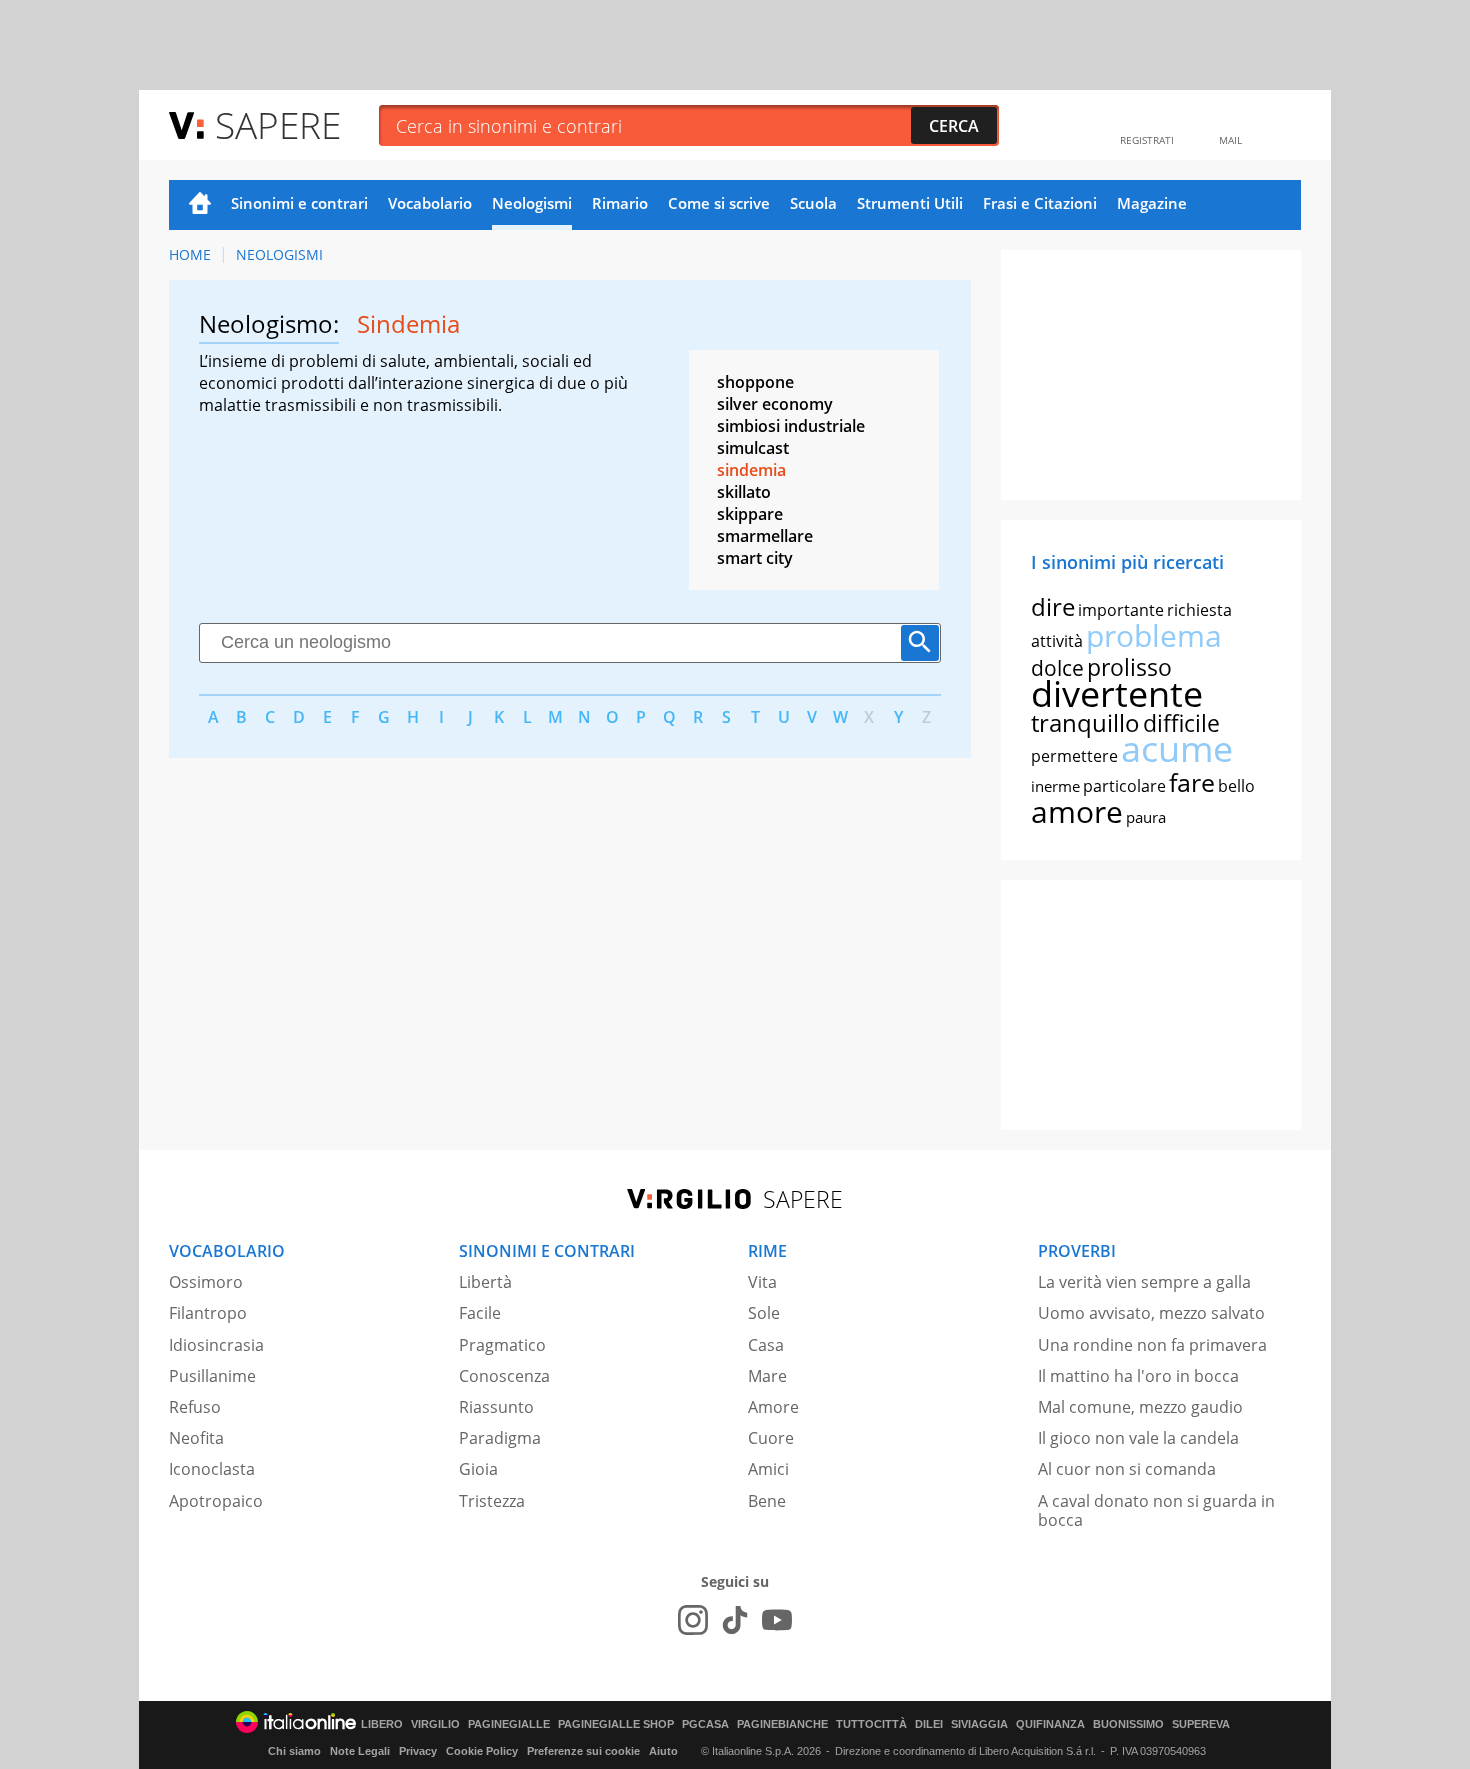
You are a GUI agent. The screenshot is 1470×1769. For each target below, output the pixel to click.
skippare (750, 514)
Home (200, 205)
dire (1053, 606)
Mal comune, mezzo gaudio (1140, 1407)
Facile (480, 1313)
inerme (1055, 786)
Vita (762, 1282)
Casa (766, 1345)
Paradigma (500, 1438)
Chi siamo (294, 1751)
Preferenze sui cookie (583, 1751)
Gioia (478, 1469)
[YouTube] (777, 1620)
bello (1236, 786)
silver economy (775, 404)
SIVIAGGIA (979, 1724)
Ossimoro (206, 1282)
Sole (764, 1313)
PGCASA (705, 1724)
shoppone (755, 382)
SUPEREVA (1201, 1724)
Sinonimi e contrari (299, 203)
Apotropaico (216, 1501)
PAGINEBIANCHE (782, 1724)
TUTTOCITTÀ (871, 1724)
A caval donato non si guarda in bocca (1156, 1510)
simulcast (753, 448)
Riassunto (496, 1407)
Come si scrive (719, 203)
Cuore (771, 1438)
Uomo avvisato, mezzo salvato (1151, 1313)
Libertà (485, 1282)
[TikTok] (735, 1620)
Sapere (278, 124)
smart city (755, 558)
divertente (1117, 693)
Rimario (620, 203)
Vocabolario (430, 203)
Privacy (418, 1751)
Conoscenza (504, 1376)
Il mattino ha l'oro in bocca (1138, 1376)
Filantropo (208, 1313)
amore (1077, 811)
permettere (1074, 756)
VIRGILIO (435, 1724)
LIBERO (382, 1724)
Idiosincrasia (216, 1345)
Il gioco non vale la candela (1138, 1438)
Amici (768, 1469)
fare (1192, 782)
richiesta (1199, 610)
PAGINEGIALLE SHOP (616, 1724)
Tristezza (492, 1501)
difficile (1181, 723)
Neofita (196, 1438)
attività (1057, 641)
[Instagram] (693, 1620)
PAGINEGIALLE (509, 1724)
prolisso (1129, 667)
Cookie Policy (482, 1751)
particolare (1124, 786)
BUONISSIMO (1128, 1724)
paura (1146, 817)
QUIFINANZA (1050, 1724)
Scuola (813, 203)
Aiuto (663, 1751)
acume (1177, 748)
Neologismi (532, 203)
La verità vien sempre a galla (1144, 1282)
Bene (767, 1501)
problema (1154, 635)
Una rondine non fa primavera (1152, 1345)
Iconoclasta (212, 1469)
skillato (744, 492)
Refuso (195, 1407)
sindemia (751, 470)
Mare (767, 1376)
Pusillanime (212, 1376)
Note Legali (360, 1751)
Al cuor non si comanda (1127, 1469)
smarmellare (765, 536)
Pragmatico (502, 1345)
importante (1121, 610)
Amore (773, 1407)
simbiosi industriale (791, 426)
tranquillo (1085, 722)
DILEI (929, 1724)
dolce (1057, 668)
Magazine (1152, 203)
